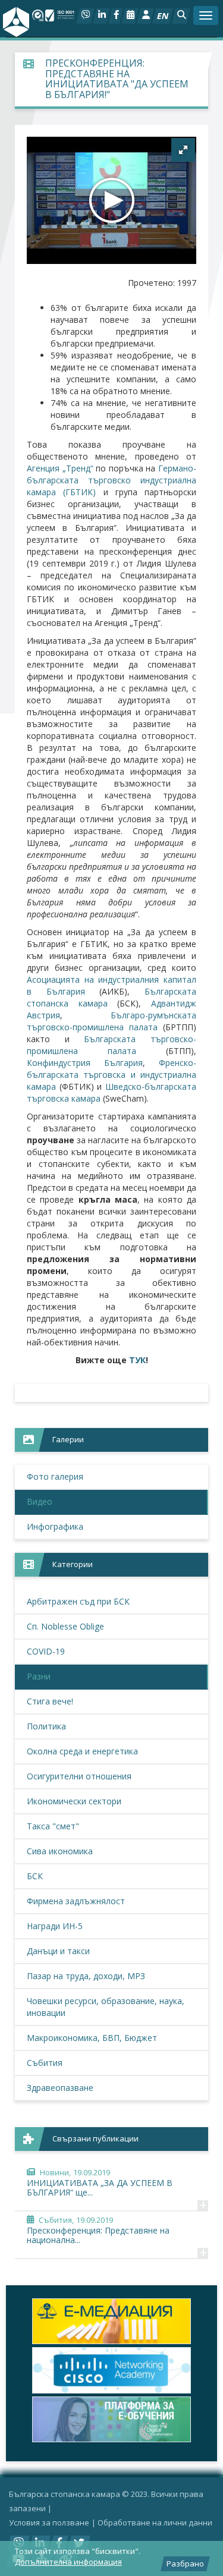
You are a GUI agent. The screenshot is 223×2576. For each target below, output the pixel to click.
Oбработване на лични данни (155, 2522)
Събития (45, 2063)
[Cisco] (106, 2370)
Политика (46, 1726)
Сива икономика (60, 1851)
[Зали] (130, 16)
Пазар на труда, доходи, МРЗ (86, 1976)
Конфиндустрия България (85, 1063)
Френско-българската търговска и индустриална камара (111, 1075)
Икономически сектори (74, 1801)
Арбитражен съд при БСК (78, 1601)
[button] (181, 16)
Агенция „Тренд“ (60, 468)
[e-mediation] (106, 2321)
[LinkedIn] (101, 16)
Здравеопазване (60, 2088)
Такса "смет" (53, 1826)
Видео (40, 1501)
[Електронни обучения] (106, 2419)
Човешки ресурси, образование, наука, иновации (106, 2007)
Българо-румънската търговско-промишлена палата (111, 1021)
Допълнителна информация (68, 2562)
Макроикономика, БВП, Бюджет (92, 2038)
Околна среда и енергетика (82, 1751)
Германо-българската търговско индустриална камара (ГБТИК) (111, 480)
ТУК (137, 1360)
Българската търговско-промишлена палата (111, 1045)
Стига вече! (50, 1701)
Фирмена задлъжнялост (76, 1901)
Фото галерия (55, 1476)
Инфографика (55, 1526)
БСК (35, 1876)
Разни (39, 1676)
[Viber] (85, 16)
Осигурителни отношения (79, 1776)
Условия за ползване (49, 2522)
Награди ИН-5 (55, 1926)
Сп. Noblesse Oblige (65, 1626)
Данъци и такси (58, 1951)
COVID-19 (46, 1651)
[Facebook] (116, 16)
